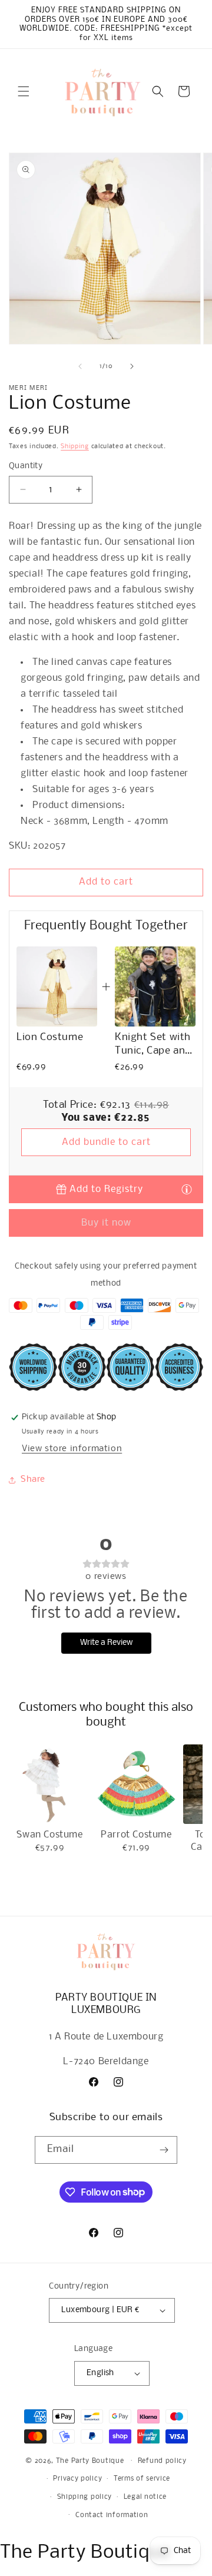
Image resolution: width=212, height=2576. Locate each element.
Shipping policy (85, 2497)
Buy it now (106, 1223)
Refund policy (162, 2461)
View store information (72, 1449)
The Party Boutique (90, 2461)
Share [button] (33, 1479)
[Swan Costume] (50, 1784)
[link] (57, 987)
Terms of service (142, 2479)
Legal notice (145, 2497)
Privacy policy (77, 2479)
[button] (24, 91)
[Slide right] (132, 366)
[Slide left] (80, 366)
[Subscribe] (164, 2150)
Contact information (112, 2515)
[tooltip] (187, 1189)
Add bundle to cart (106, 1142)
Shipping (75, 447)
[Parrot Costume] (136, 1784)
